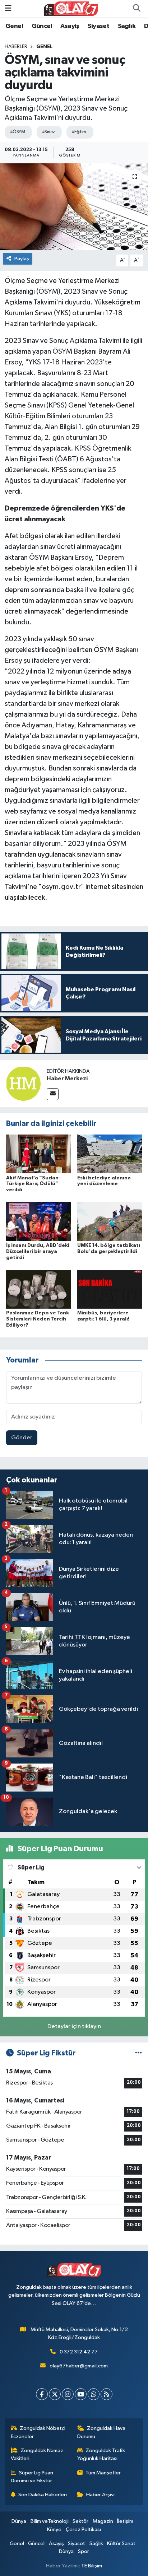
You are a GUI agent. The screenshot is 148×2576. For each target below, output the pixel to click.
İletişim (125, 2521)
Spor (84, 2551)
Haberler (16, 47)
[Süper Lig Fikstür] (138, 2053)
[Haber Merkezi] (23, 1084)
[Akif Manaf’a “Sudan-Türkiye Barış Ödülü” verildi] (39, 1154)
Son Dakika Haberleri (43, 2495)
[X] (55, 2394)
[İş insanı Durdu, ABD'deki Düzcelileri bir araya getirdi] (39, 1222)
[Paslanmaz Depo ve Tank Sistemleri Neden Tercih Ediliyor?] (39, 1289)
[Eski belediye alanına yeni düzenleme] (110, 1154)
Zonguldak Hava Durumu (101, 2432)
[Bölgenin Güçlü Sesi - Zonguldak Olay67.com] (71, 8)
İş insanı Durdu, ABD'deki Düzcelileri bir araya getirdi (38, 1252)
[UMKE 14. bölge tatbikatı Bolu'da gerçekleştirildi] (110, 1222)
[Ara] (137, 9)
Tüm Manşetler (103, 2473)
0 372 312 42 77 (79, 2352)
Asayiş (70, 26)
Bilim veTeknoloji (50, 2521)
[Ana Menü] (8, 8)
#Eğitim (79, 132)
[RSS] (107, 2394)
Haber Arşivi (100, 2495)
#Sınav (48, 132)
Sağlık (127, 26)
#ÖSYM (17, 132)
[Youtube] (81, 2394)
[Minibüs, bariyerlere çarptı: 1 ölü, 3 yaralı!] (110, 1289)
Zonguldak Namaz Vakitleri (37, 2454)
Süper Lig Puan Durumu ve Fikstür (32, 2477)
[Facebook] (42, 2394)
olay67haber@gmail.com (79, 2366)
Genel (14, 26)
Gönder (22, 1438)
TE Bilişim (92, 2566)
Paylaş (22, 259)
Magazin (103, 2521)
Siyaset (98, 26)
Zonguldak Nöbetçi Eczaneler (38, 2432)
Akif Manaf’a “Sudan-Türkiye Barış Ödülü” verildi (33, 1184)
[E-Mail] (53, 1094)
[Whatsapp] (94, 2394)
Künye (54, 2530)
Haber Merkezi (67, 1079)
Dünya (19, 2521)
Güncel (42, 26)
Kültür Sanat (121, 2544)
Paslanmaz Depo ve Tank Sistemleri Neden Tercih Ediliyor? (38, 1319)
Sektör (80, 2521)
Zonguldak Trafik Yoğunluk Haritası (101, 2454)
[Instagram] (68, 2394)
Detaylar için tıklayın (74, 2027)
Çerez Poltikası (83, 2530)
